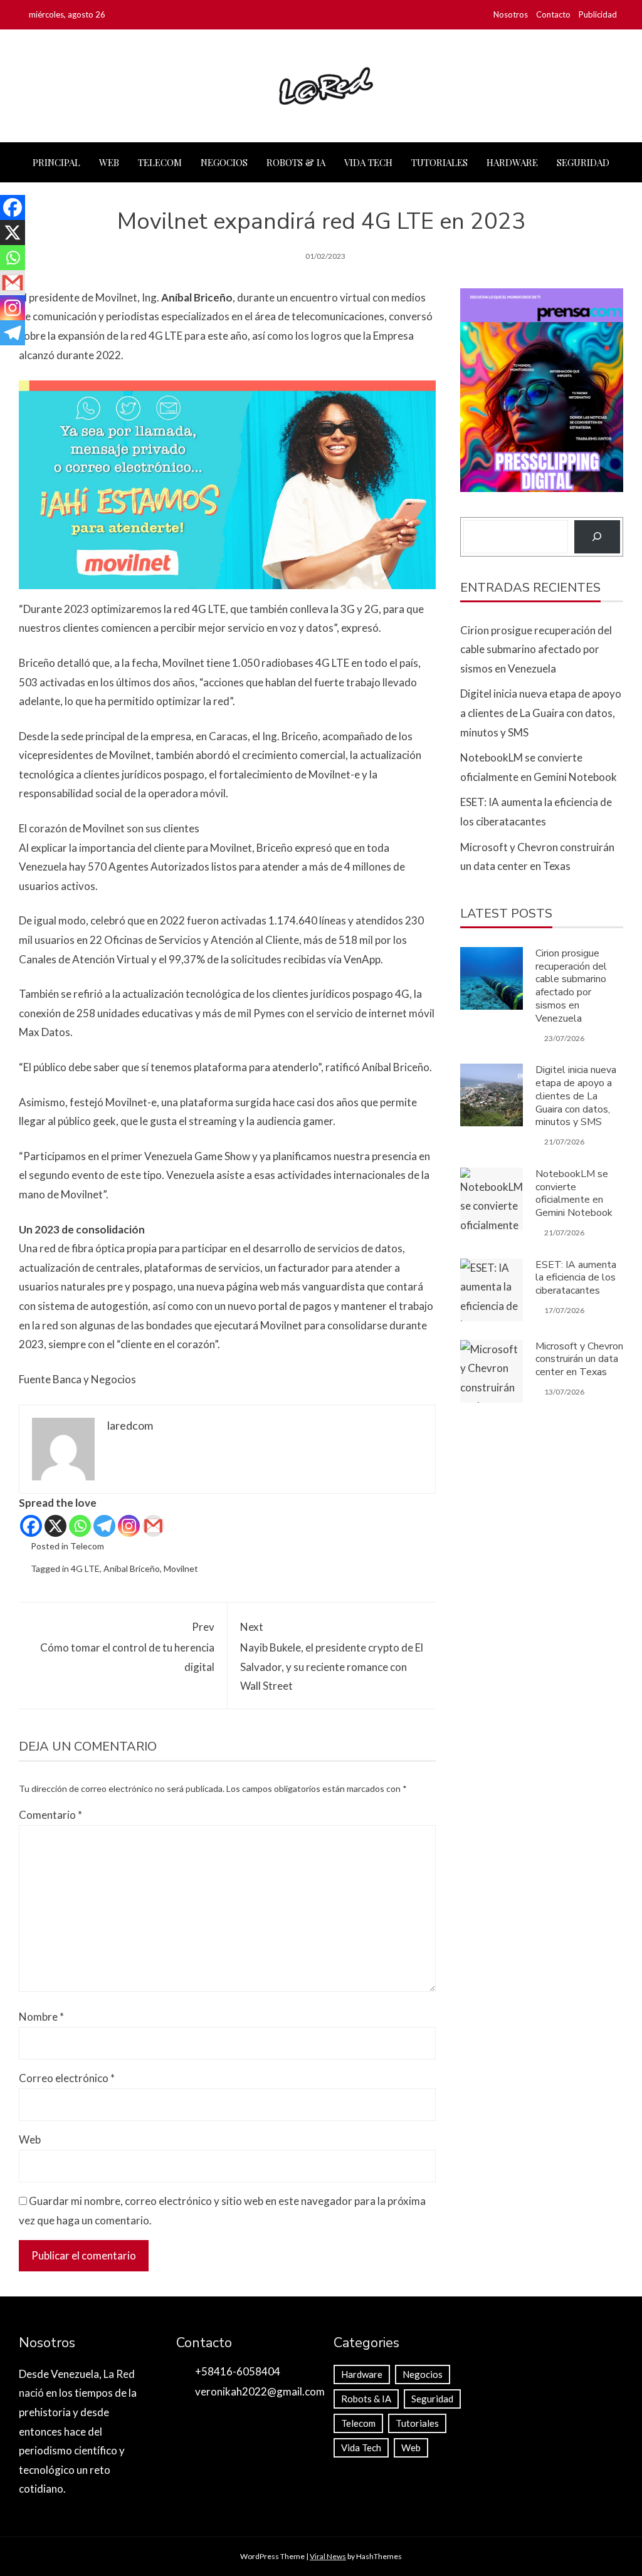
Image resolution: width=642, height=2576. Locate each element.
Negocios (224, 162)
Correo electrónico (67, 2078)
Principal (56, 162)
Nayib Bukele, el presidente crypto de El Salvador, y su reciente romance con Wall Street (332, 1656)
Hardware (512, 162)
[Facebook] (31, 1526)
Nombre (41, 2017)
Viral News (328, 2556)
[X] (55, 1526)
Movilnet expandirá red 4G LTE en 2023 (321, 222)
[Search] (597, 537)
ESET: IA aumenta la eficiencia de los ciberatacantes (576, 1278)
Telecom (160, 162)
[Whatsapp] (80, 1526)
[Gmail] (153, 1526)
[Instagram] (129, 1526)
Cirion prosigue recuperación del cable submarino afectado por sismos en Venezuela (536, 649)
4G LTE (85, 1568)
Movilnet (181, 1568)
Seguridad (583, 162)
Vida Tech (368, 162)
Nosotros (511, 14)
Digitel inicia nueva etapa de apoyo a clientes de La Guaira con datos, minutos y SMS (541, 713)
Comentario (50, 1815)
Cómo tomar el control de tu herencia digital (127, 1647)
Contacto (553, 14)
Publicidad (598, 14)
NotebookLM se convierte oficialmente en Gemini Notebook (574, 1193)
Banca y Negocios (94, 1379)
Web (109, 162)
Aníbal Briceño (132, 1568)
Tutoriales (439, 162)
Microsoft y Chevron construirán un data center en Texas (579, 1359)
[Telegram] (104, 1526)
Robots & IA (296, 162)
